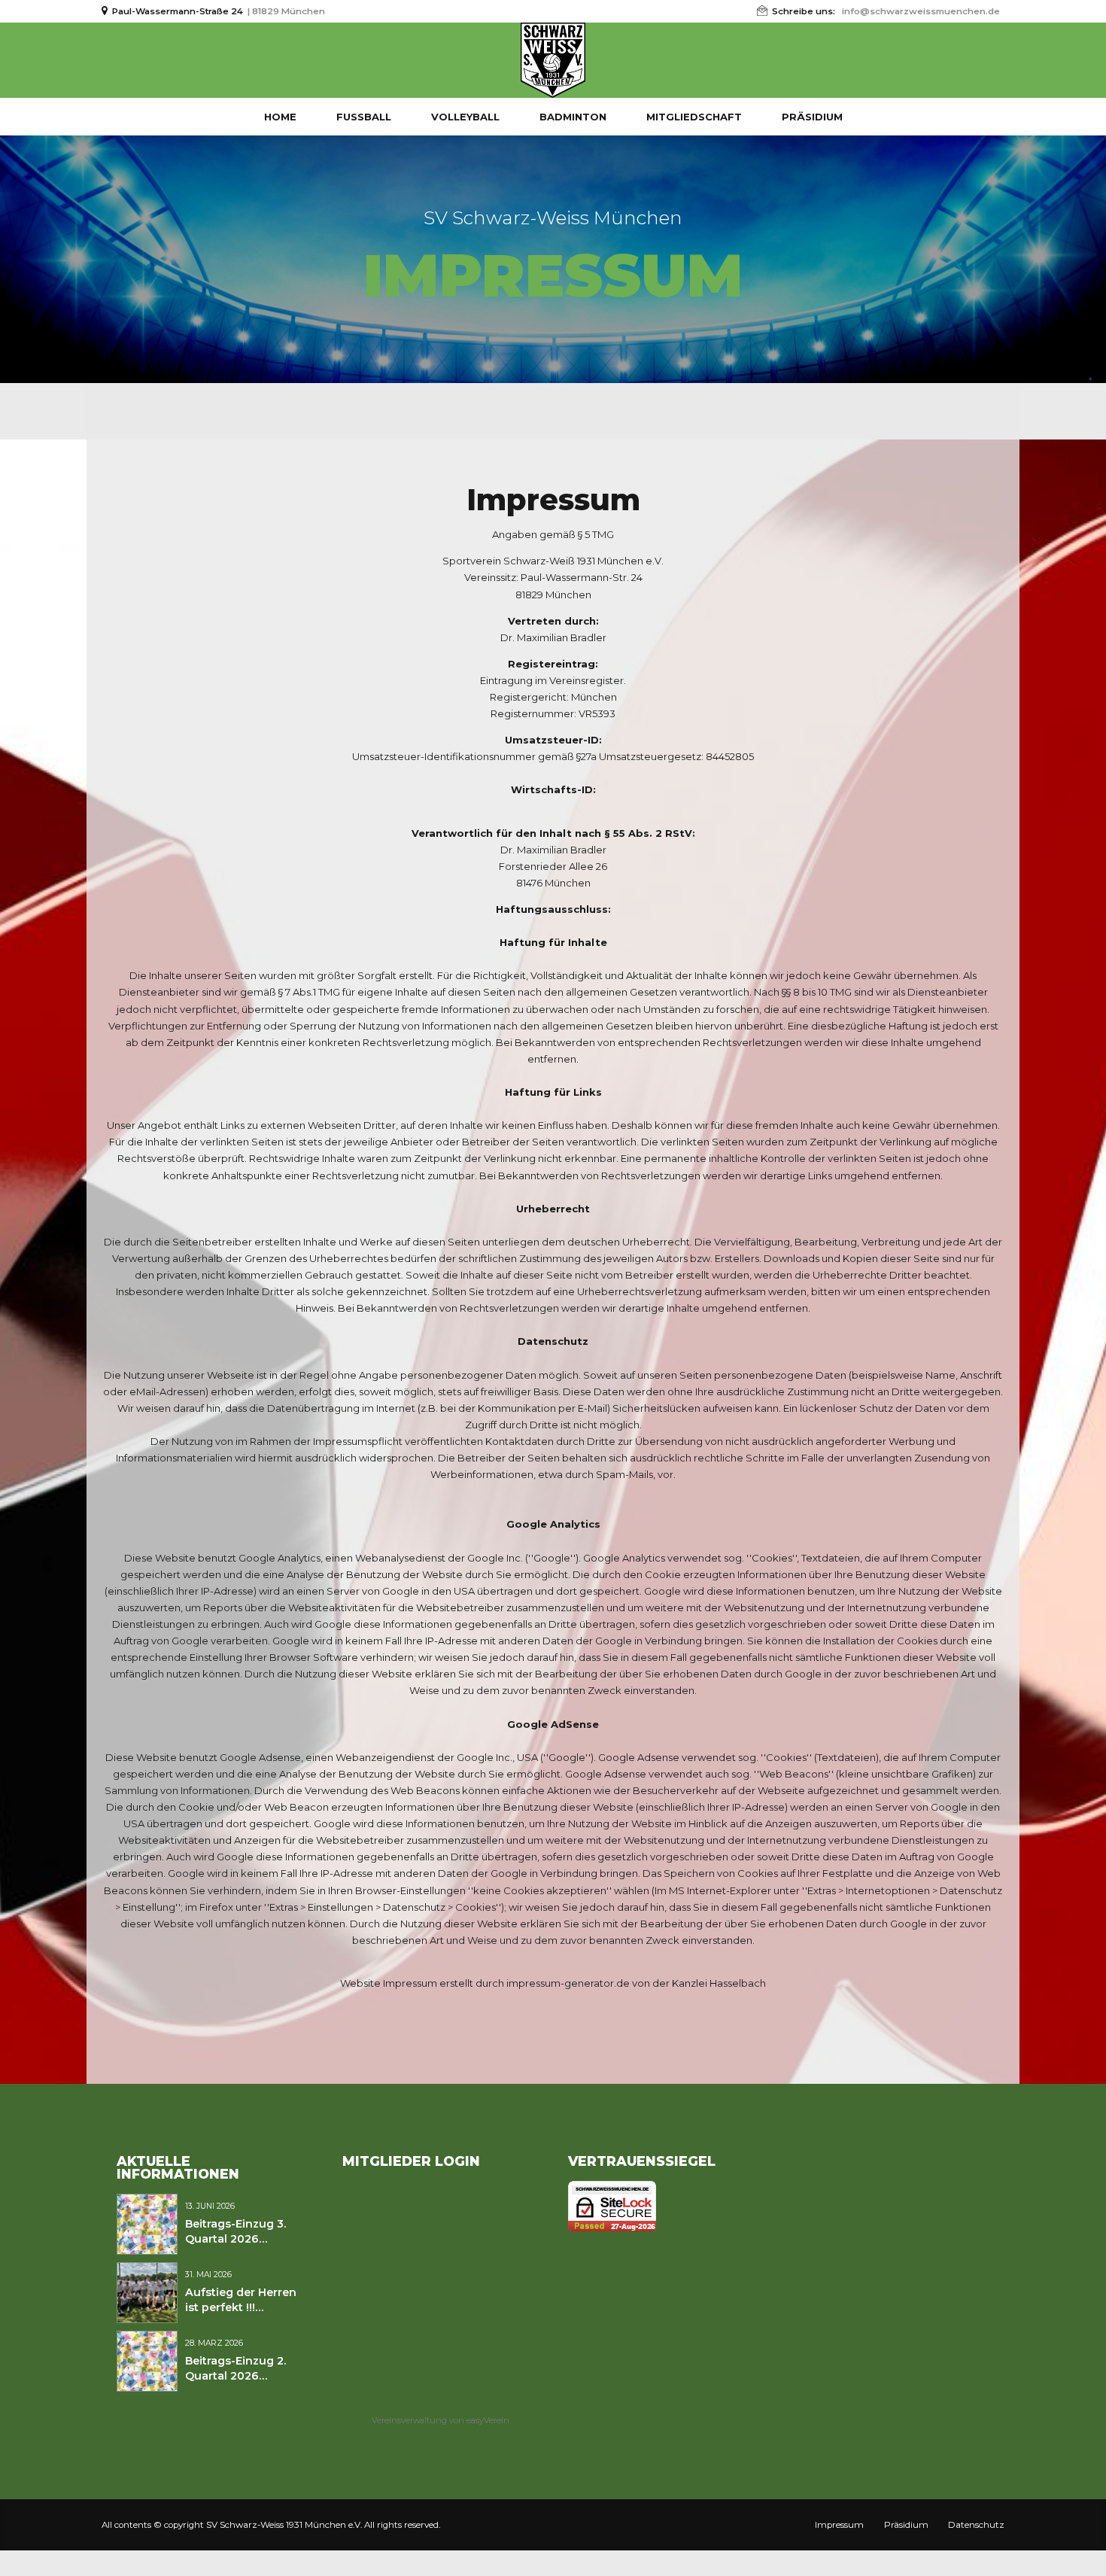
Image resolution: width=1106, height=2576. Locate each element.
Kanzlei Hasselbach (719, 1983)
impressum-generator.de (568, 1983)
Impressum (839, 2525)
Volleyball (465, 117)
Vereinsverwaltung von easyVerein (441, 2420)
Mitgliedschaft (694, 117)
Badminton (573, 117)
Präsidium (812, 117)
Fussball (364, 117)
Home (280, 117)
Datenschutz (976, 2525)
